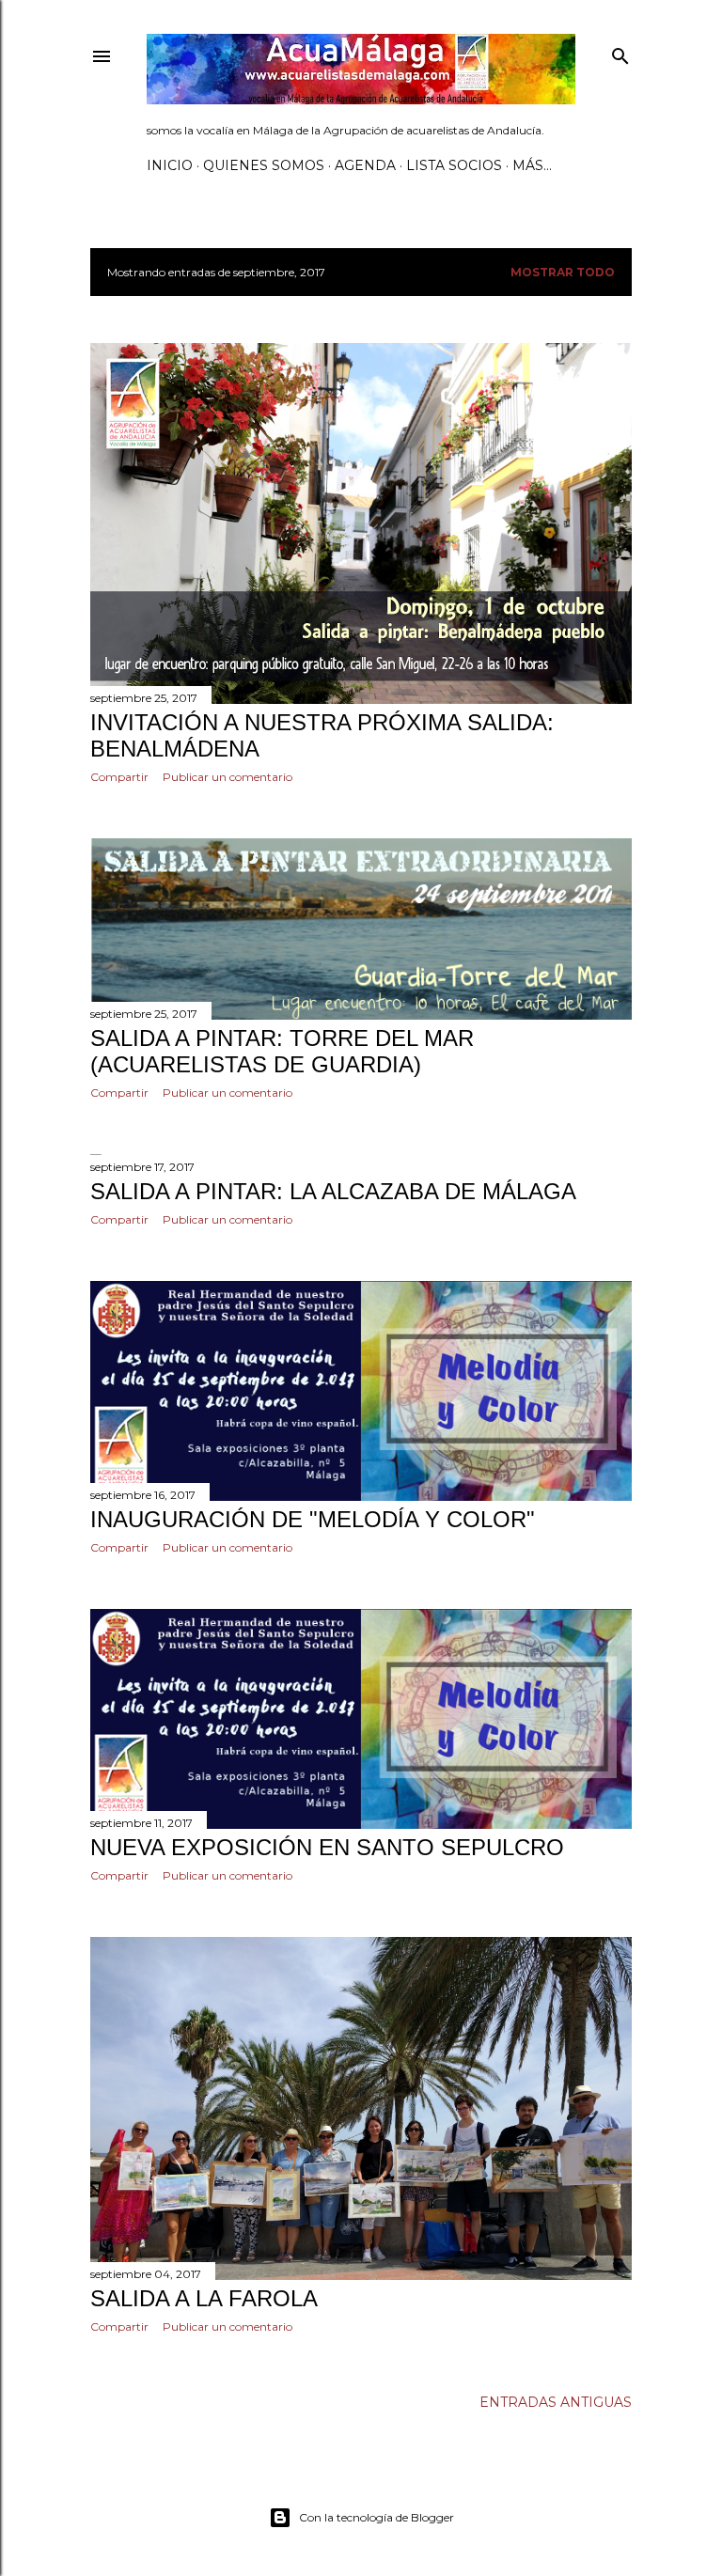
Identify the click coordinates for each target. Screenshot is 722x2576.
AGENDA (365, 165)
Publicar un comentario (228, 777)
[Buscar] (620, 52)
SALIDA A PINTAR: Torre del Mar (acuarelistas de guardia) (282, 1051)
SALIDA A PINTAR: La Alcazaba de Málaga (333, 1191)
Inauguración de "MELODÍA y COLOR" (313, 1519)
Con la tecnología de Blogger (377, 2517)
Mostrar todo (563, 272)
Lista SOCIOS (454, 165)
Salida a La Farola (204, 2298)
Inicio (170, 165)
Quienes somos (264, 165)
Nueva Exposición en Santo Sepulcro (327, 1847)
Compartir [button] (119, 777)
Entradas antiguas (556, 2402)
